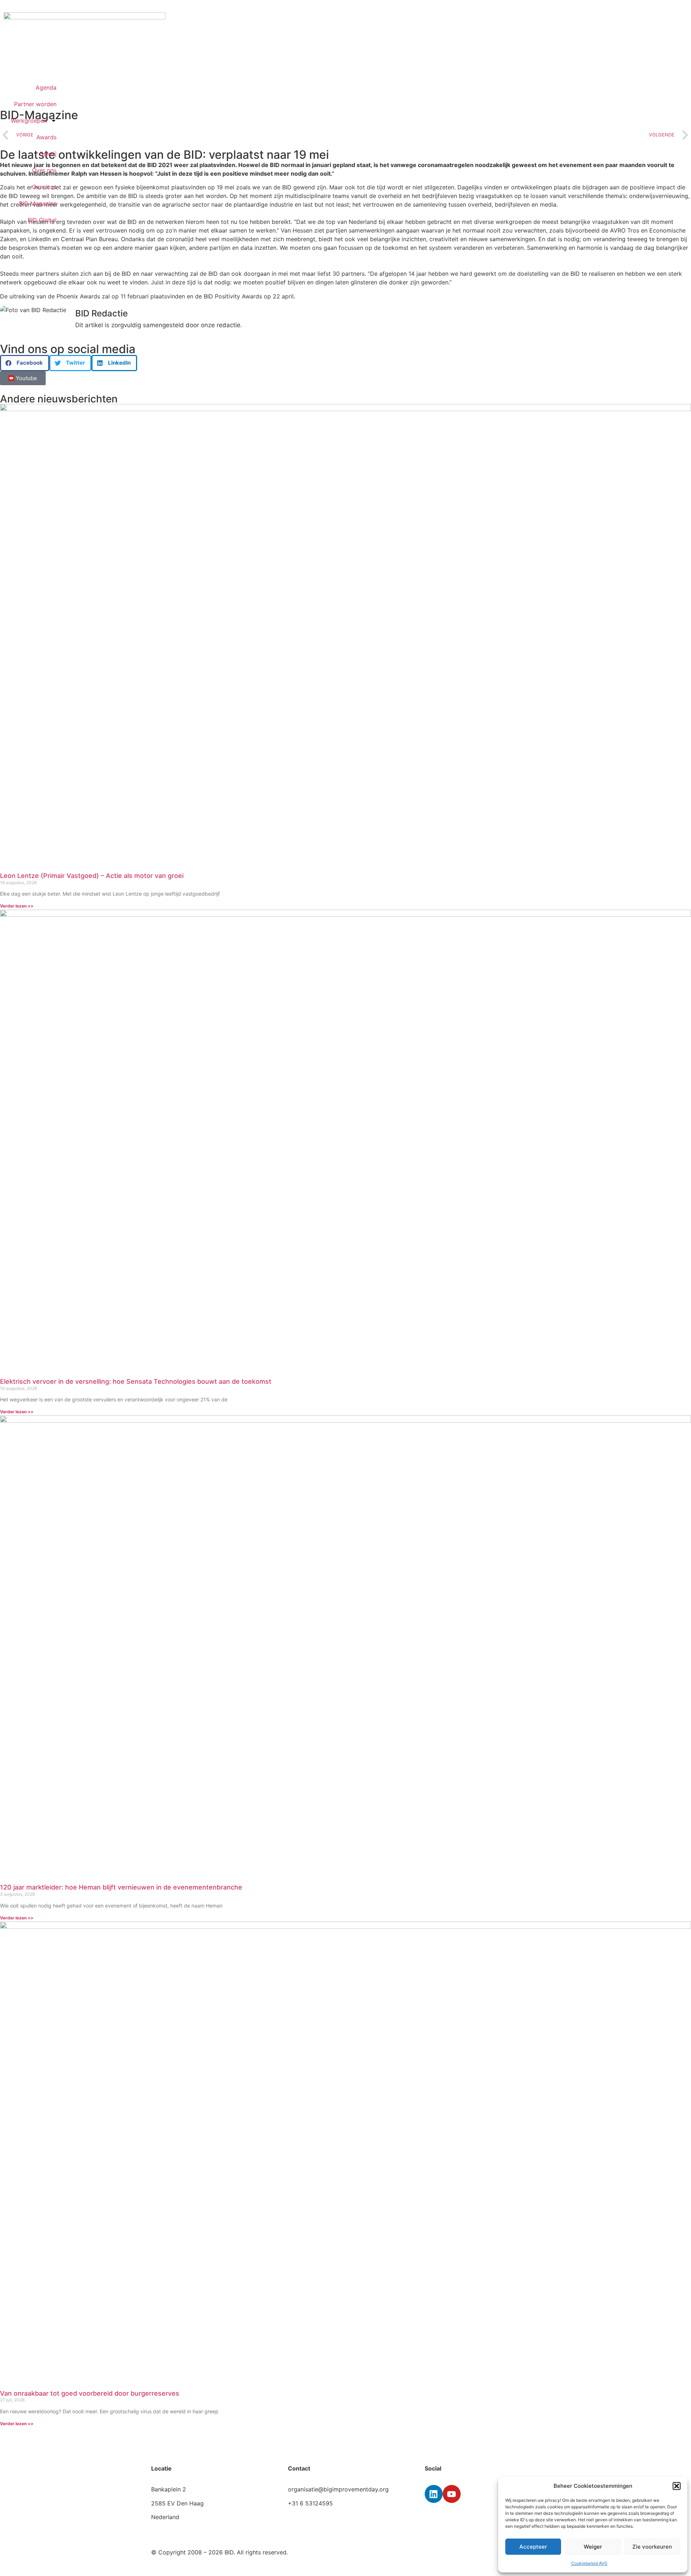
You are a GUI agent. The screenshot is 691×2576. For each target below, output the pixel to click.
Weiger (593, 2547)
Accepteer (533, 2547)
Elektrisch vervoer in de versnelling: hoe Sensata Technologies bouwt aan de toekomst (136, 1381)
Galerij (48, 154)
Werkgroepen (29, 121)
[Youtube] (452, 2494)
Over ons (44, 170)
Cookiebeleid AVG (589, 2563)
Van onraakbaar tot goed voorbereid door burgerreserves (90, 2393)
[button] (677, 2486)
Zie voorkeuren (652, 2547)
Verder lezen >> (17, 906)
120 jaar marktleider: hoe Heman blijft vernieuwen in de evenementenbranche (121, 1887)
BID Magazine (38, 203)
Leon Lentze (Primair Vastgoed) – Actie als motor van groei (92, 876)
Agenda (46, 87)
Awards (46, 137)
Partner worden (35, 104)
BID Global (42, 220)
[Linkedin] (434, 2494)
